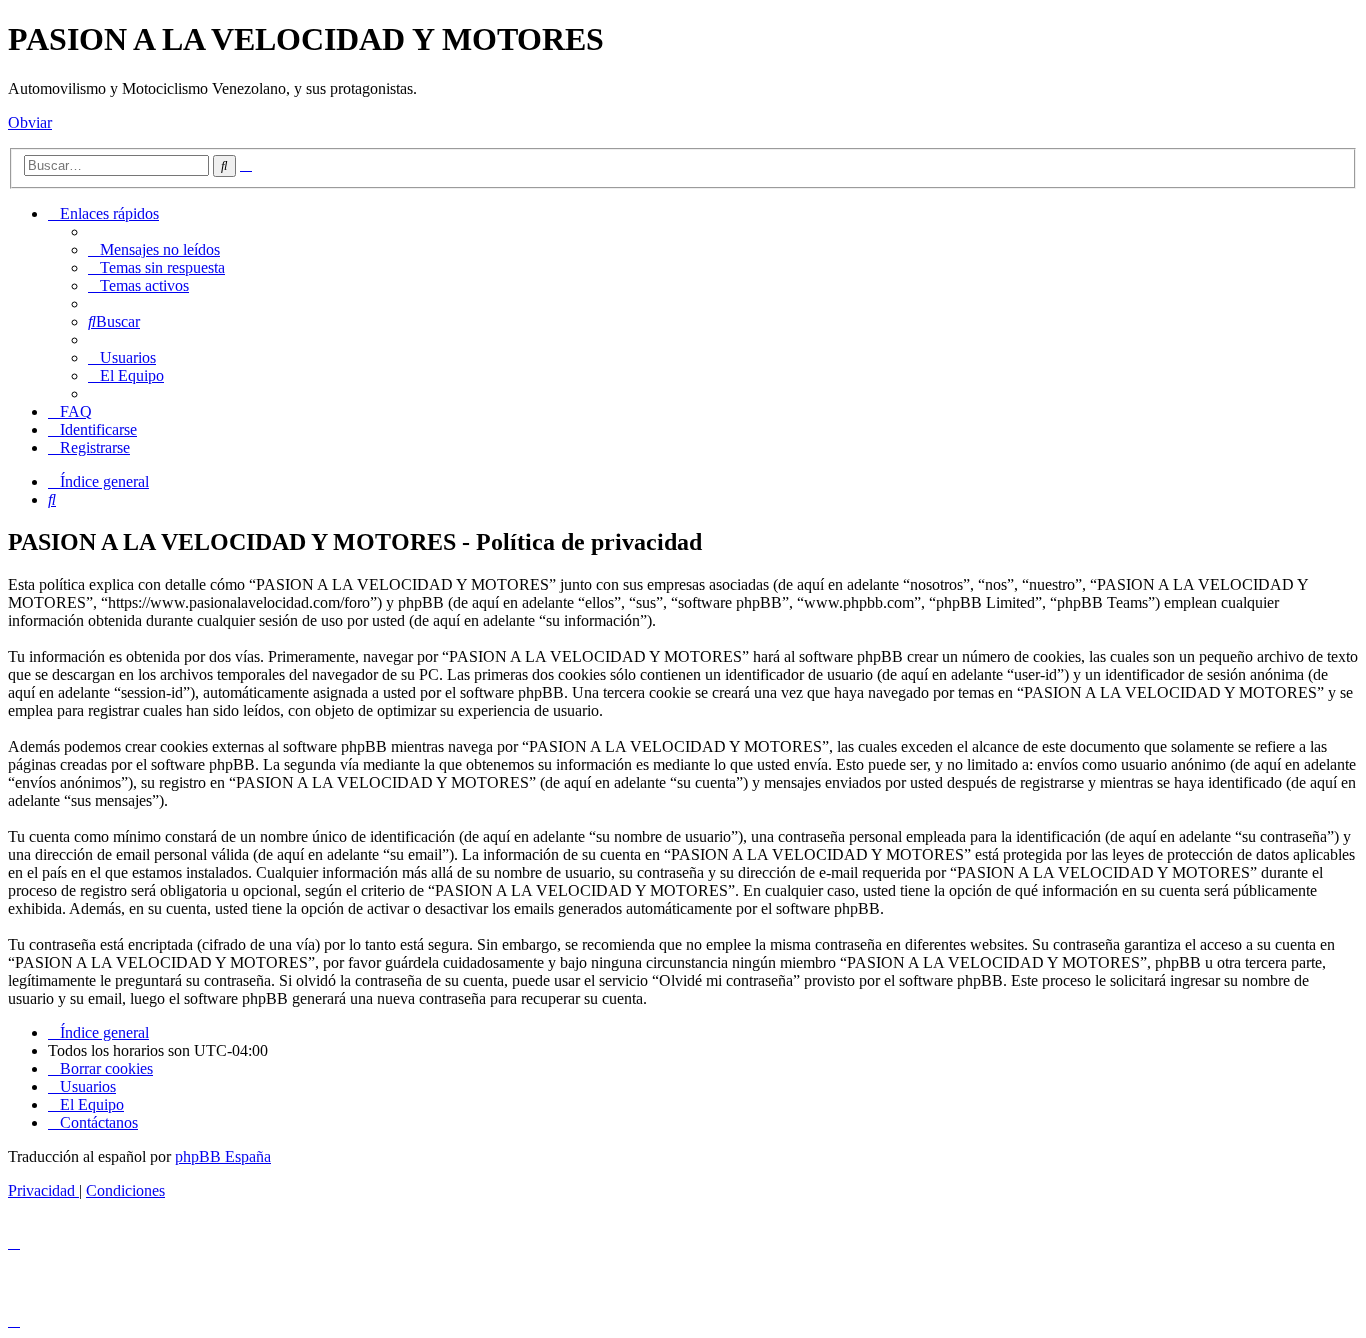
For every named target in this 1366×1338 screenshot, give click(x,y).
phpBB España (223, 1156)
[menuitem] (154, 249)
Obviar (30, 122)
